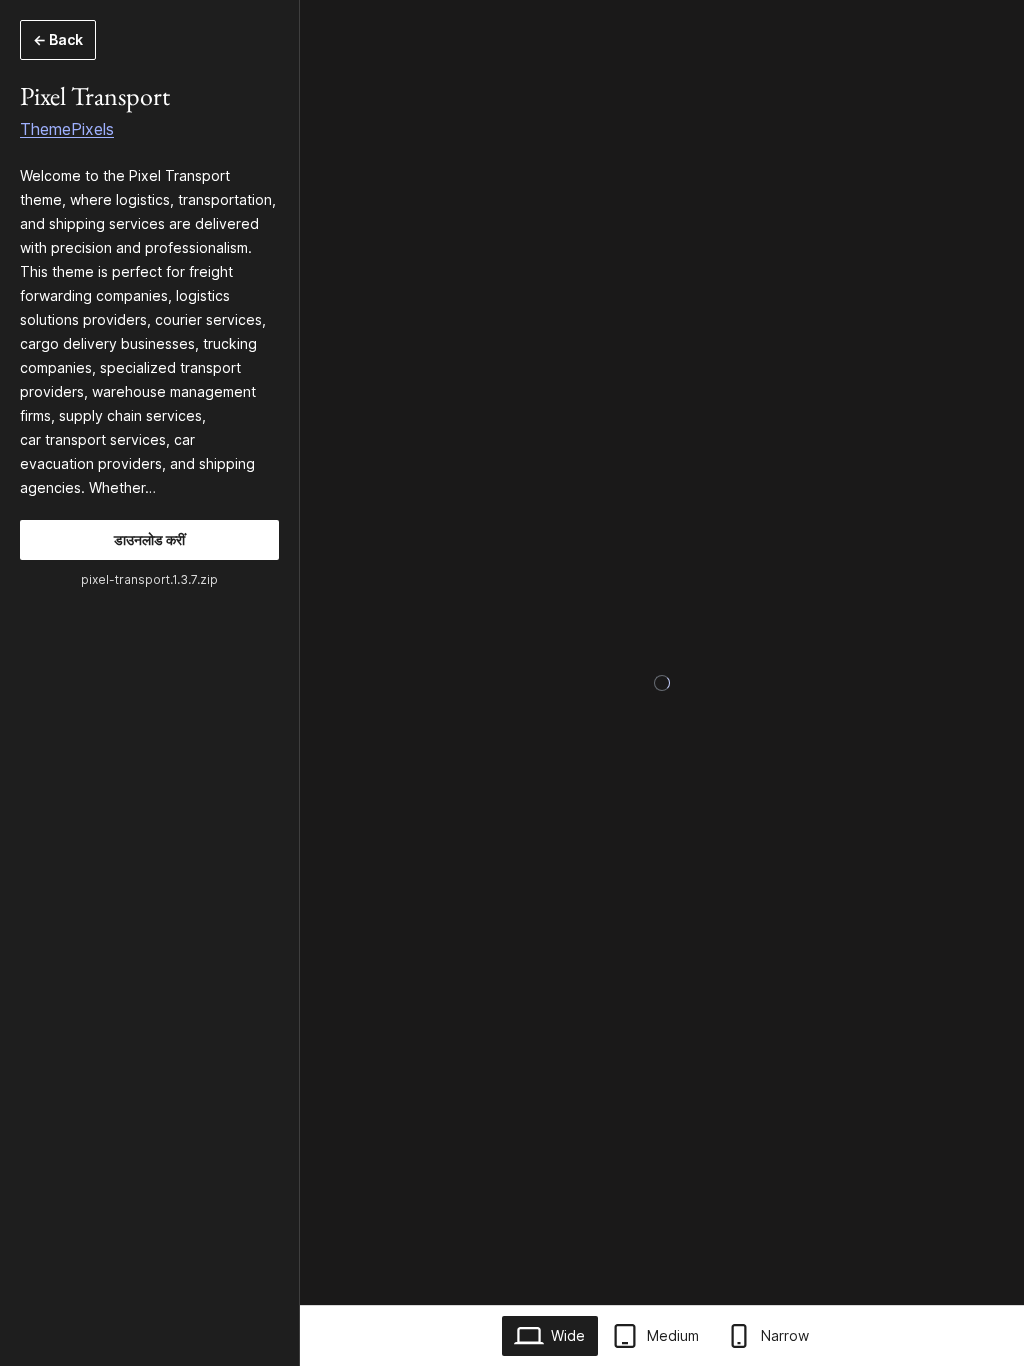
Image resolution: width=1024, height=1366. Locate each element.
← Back (58, 39)
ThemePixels (67, 129)
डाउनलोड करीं (149, 539)
